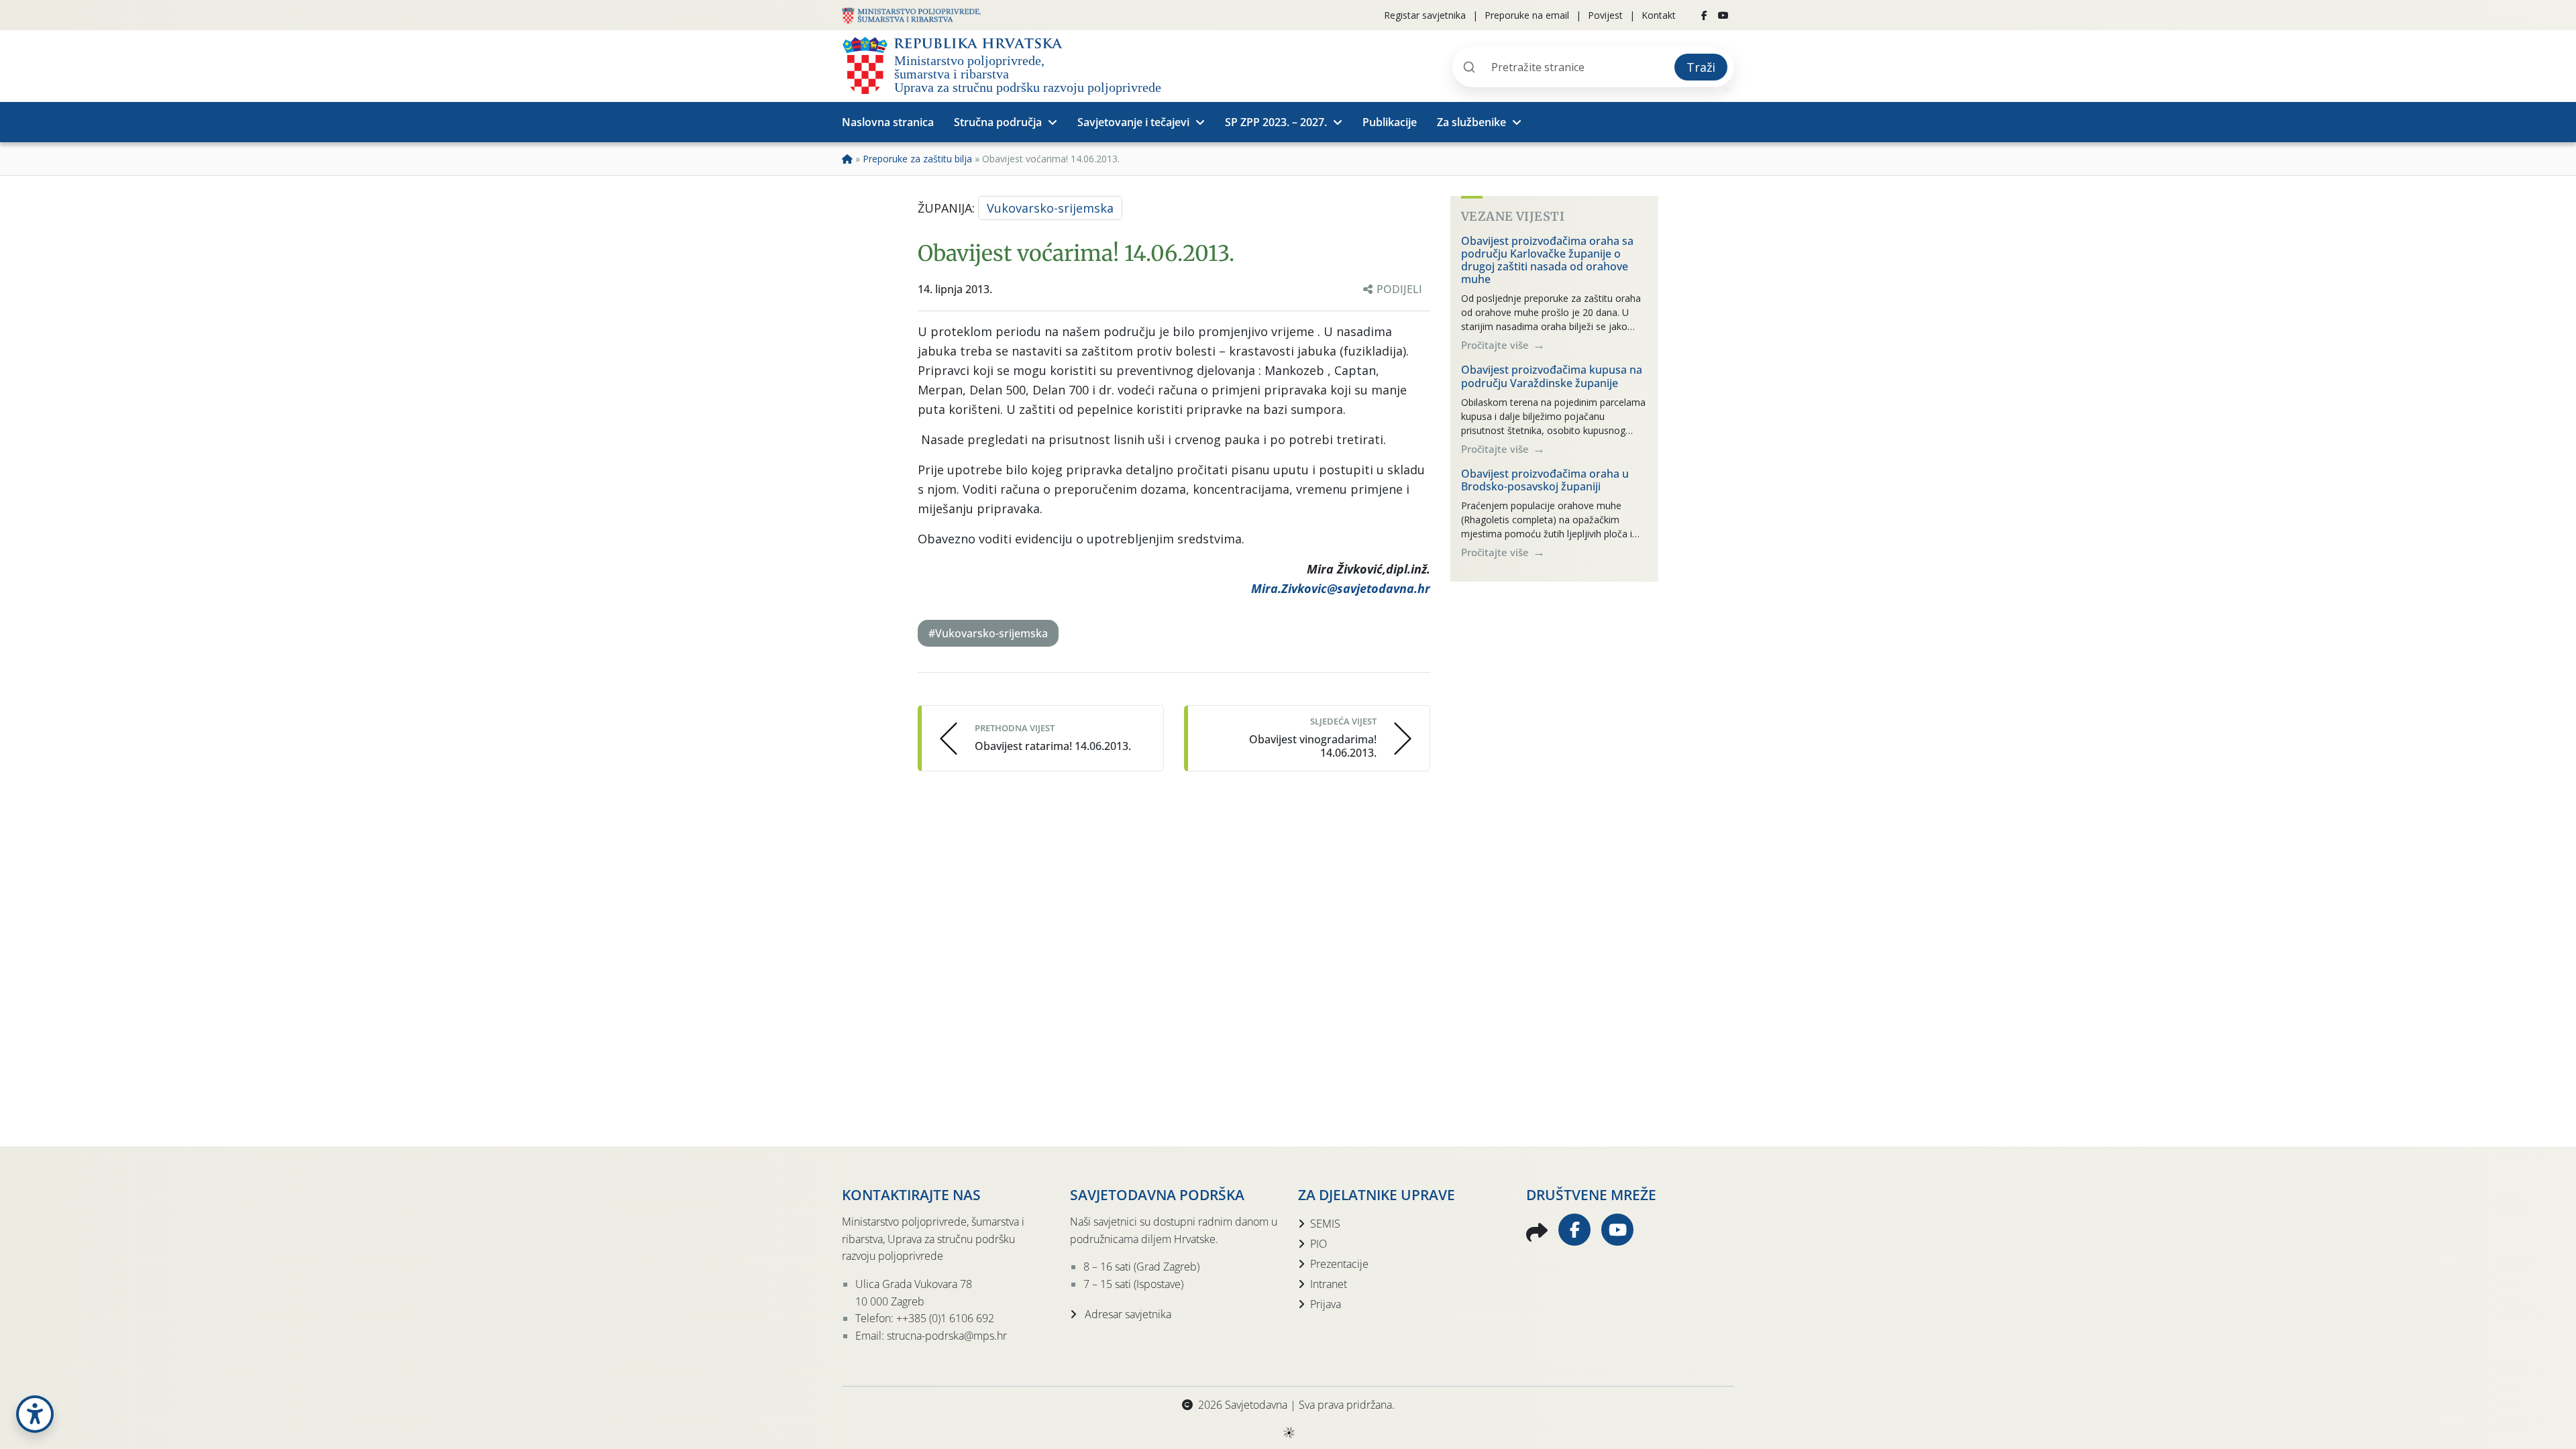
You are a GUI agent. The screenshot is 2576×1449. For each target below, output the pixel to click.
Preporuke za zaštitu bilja (917, 159)
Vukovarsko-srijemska (1050, 208)
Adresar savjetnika (1127, 1314)
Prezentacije (1339, 1264)
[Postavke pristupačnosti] (35, 1414)
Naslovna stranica (888, 122)
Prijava (1326, 1304)
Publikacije (1390, 122)
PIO (1319, 1244)
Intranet (1329, 1284)
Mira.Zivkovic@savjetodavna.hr (1341, 588)
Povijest (1605, 15)
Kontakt (1659, 15)
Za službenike (1471, 122)
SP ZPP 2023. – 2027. (1276, 122)
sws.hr (1288, 1432)
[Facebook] (1704, 15)
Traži (1701, 67)
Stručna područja (998, 122)
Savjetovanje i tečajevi (1133, 122)
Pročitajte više (1496, 345)
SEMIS (1325, 1224)
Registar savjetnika (1425, 15)
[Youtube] (1723, 15)
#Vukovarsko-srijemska (988, 633)
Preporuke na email (1527, 15)
